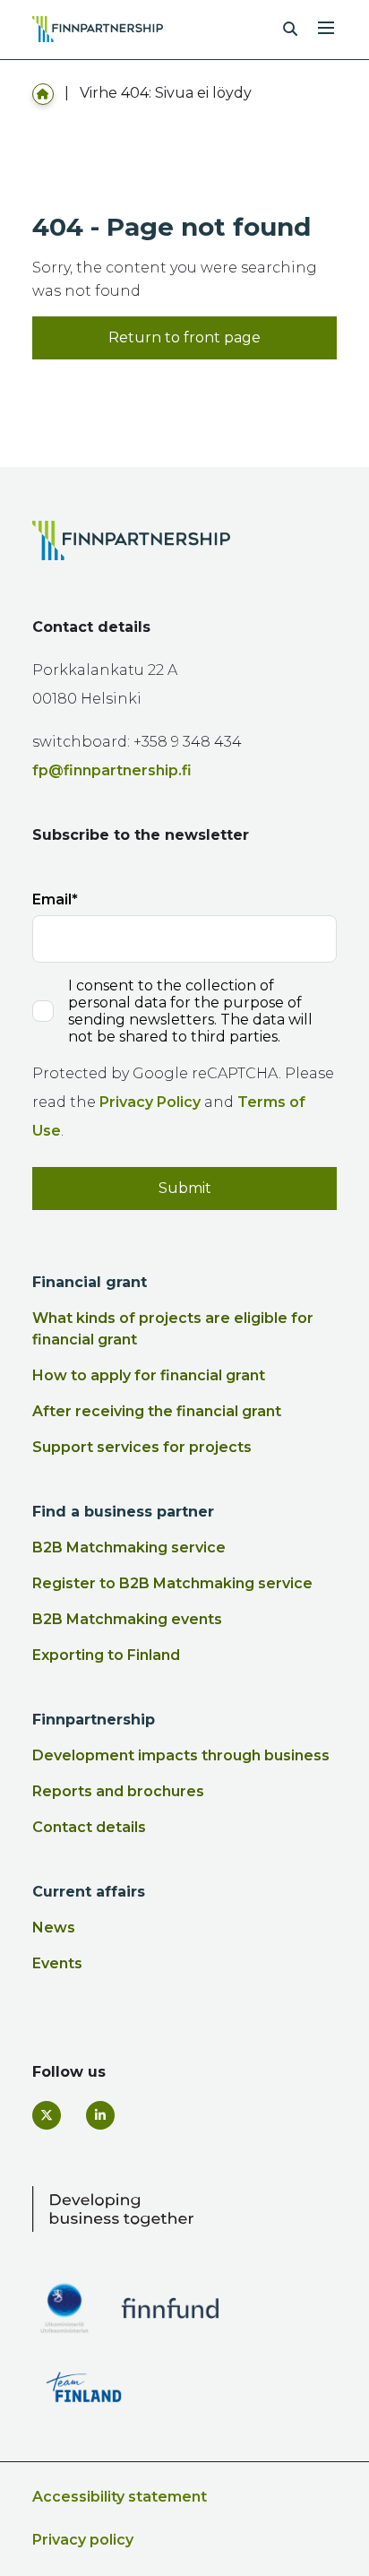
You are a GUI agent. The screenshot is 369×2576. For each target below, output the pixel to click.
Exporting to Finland (106, 1655)
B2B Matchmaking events (127, 1619)
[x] (47, 2115)
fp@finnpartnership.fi (112, 770)
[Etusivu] (43, 93)
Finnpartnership (94, 1720)
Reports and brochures (118, 1791)
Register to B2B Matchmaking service (172, 1583)
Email (52, 899)
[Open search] (290, 30)
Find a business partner (123, 1512)
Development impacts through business (181, 1755)
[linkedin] (100, 2115)
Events (57, 1963)
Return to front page (184, 337)
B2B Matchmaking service (129, 1547)
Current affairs (89, 1892)
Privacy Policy (150, 1102)
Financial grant (90, 1282)
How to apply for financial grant (149, 1375)
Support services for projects (142, 1447)
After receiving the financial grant (157, 1411)
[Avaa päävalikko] (326, 26)
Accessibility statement (120, 2497)
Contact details (89, 1827)
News (54, 1928)
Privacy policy (83, 2540)
